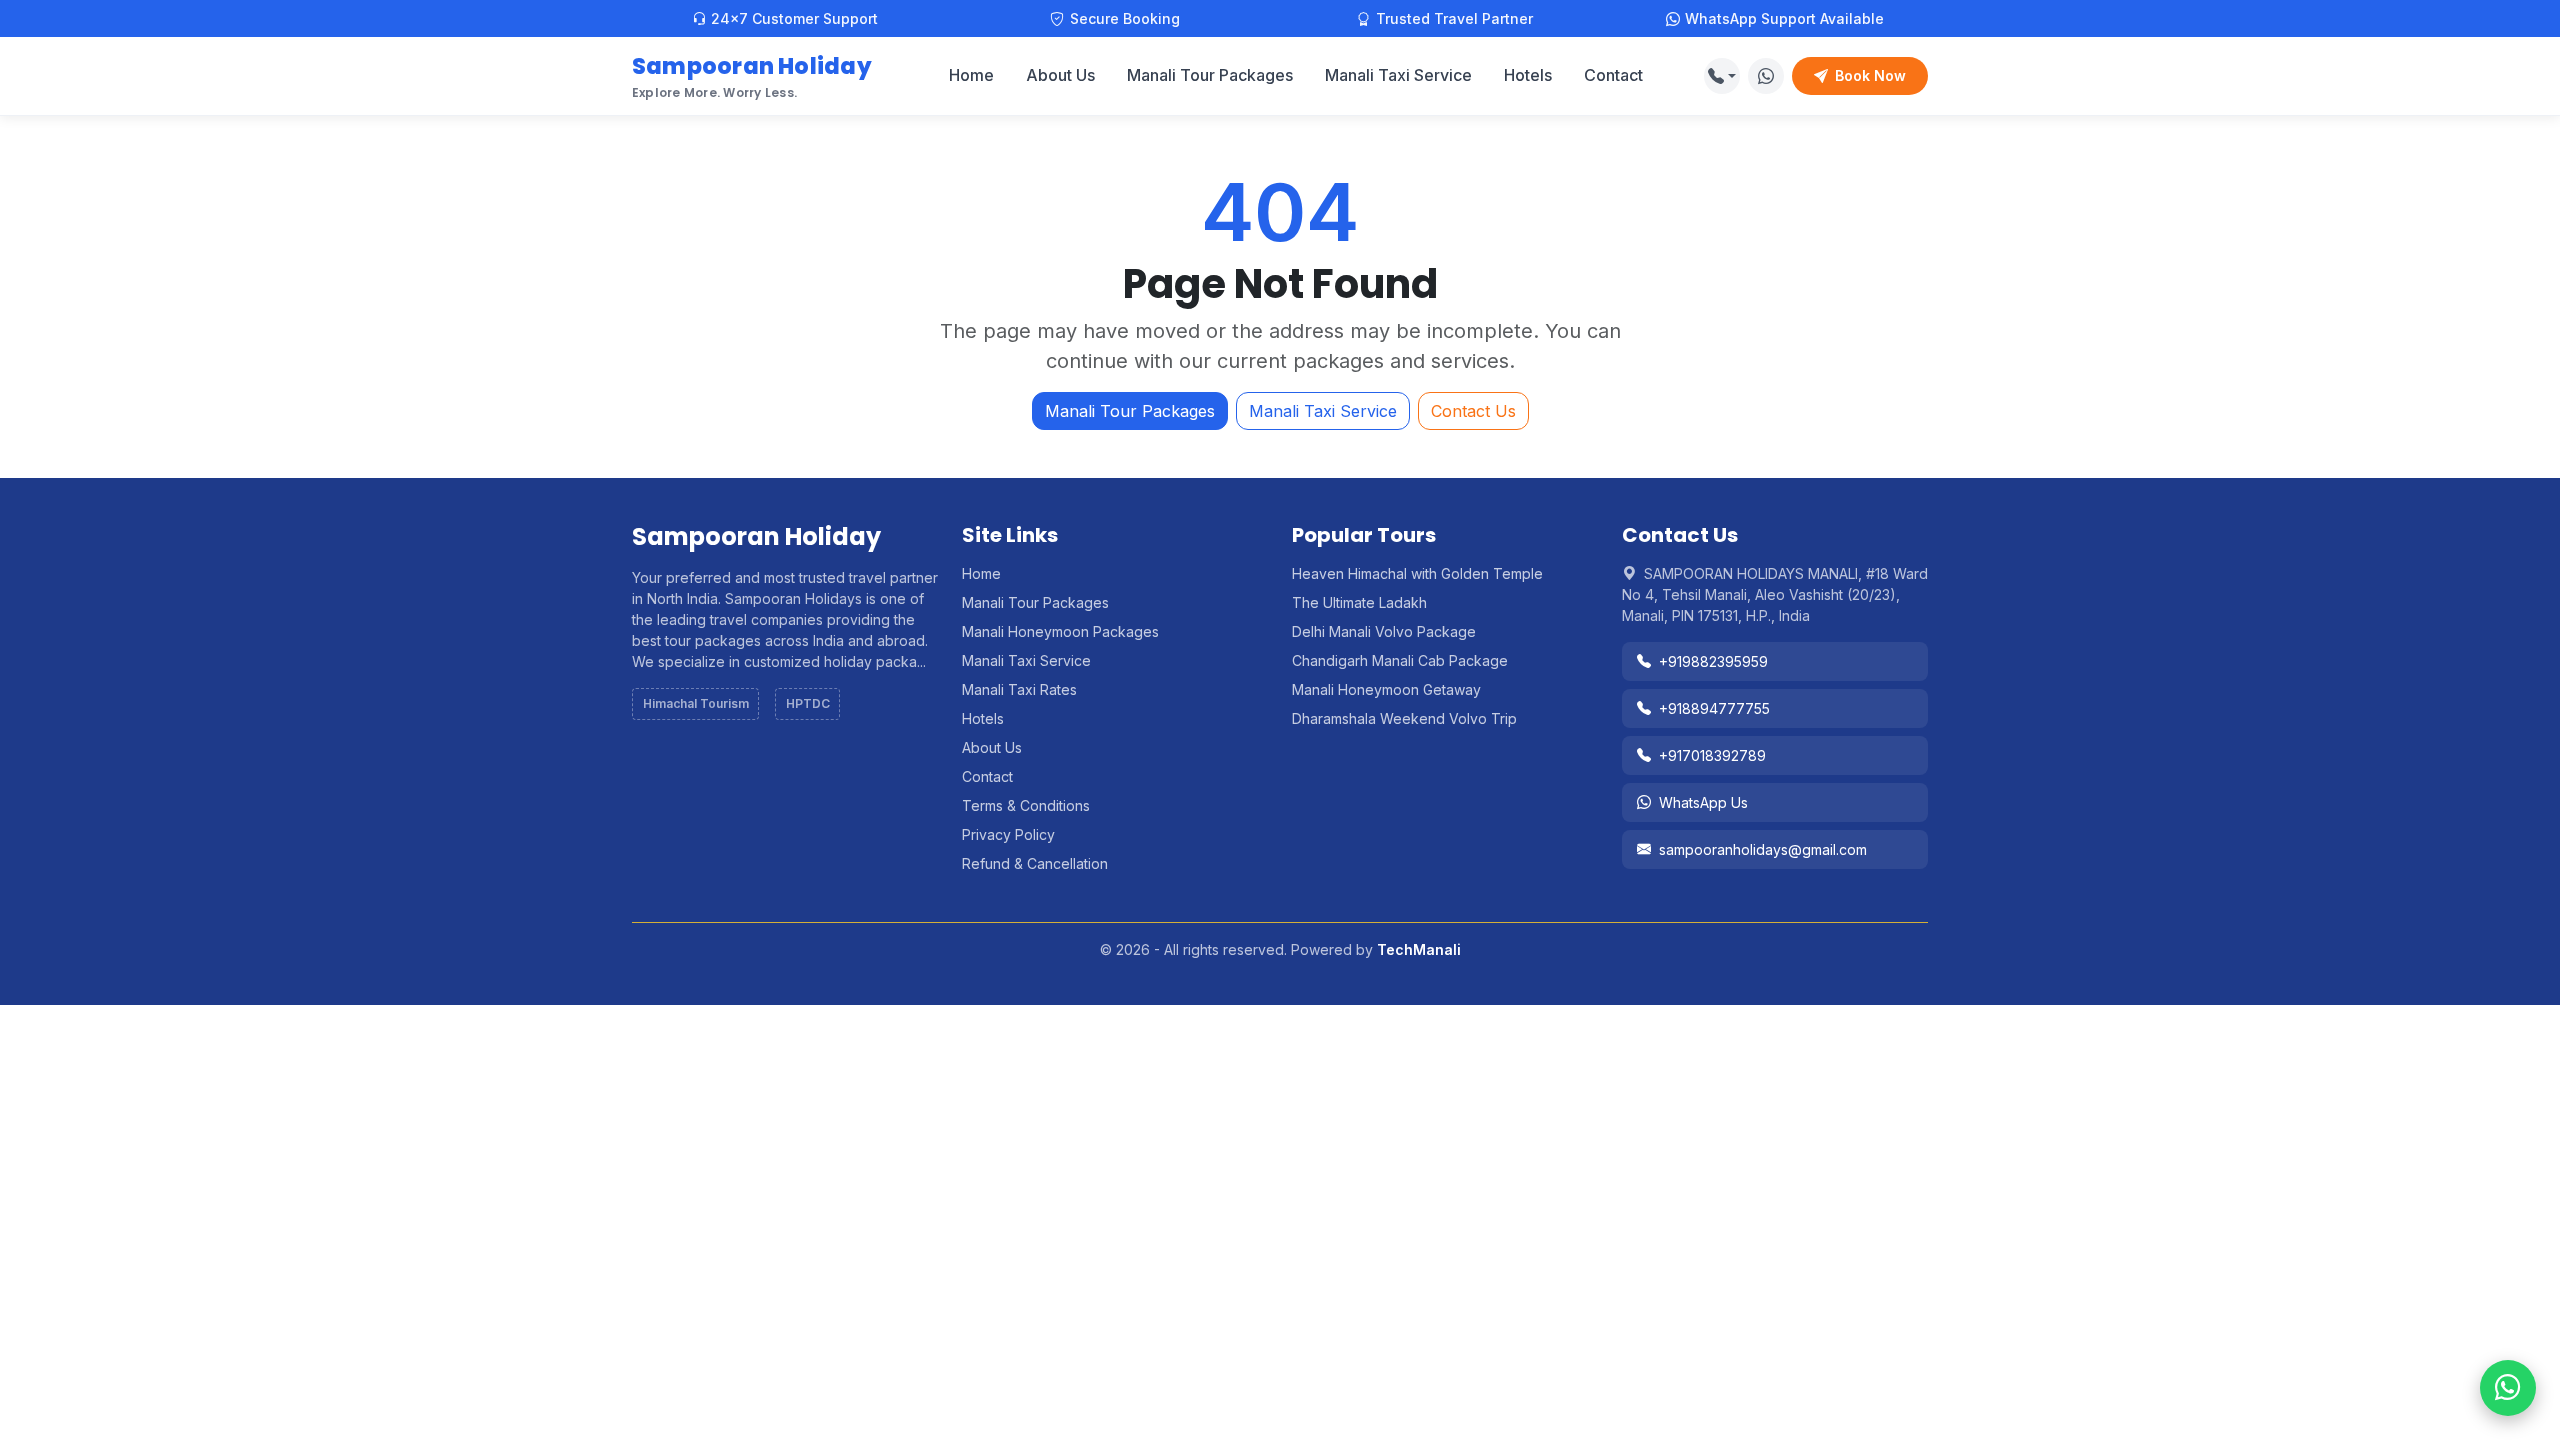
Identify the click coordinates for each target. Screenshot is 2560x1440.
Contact (1613, 75)
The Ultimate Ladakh (1359, 602)
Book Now (1870, 75)
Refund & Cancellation (1035, 863)
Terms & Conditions (1026, 805)
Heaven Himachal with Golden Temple (1417, 573)
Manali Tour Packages (1210, 75)
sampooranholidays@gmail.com (1763, 849)
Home (971, 75)
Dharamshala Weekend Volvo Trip (1404, 718)
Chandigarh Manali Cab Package (1400, 660)
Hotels (1528, 75)
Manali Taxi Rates (1019, 689)
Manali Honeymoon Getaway (1386, 689)
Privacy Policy (1008, 834)
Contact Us (1473, 411)
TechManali (1419, 949)
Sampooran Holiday (752, 75)
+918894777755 (1714, 708)
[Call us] (1722, 76)
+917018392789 (1712, 755)
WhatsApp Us (1703, 802)
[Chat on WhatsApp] (1766, 76)
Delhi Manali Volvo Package (1384, 631)
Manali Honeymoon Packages (1060, 631)
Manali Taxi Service (1398, 75)
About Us (1060, 75)
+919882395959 (1713, 661)
